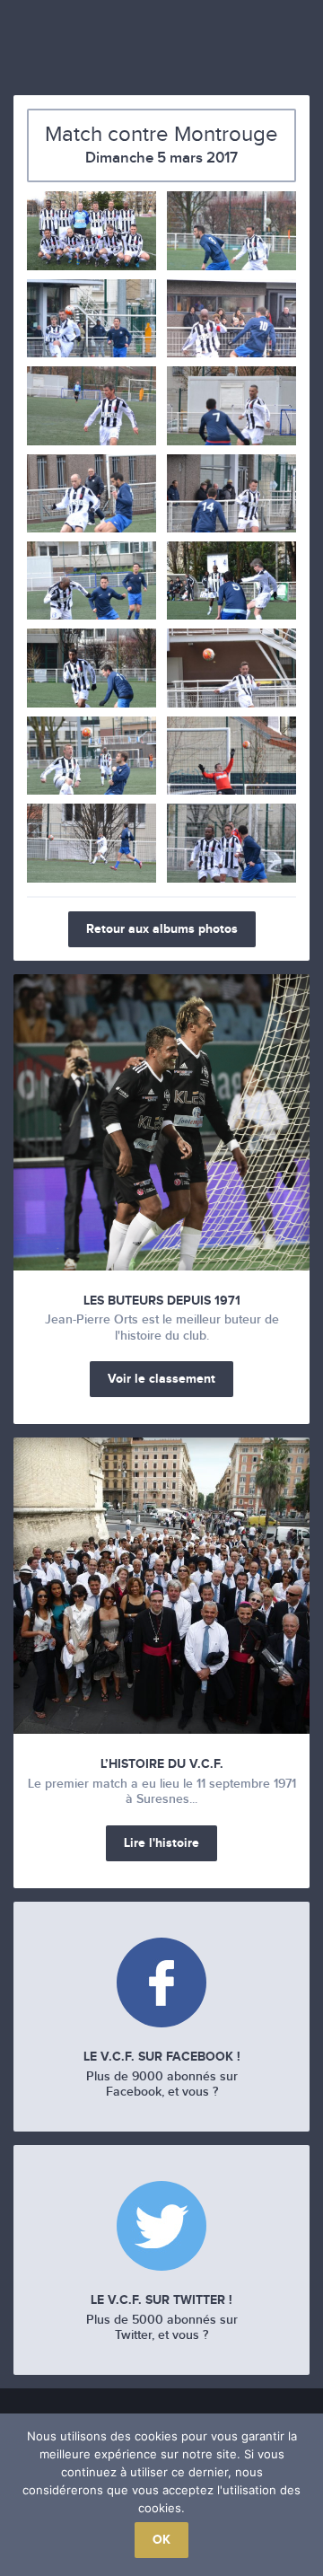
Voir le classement (161, 1379)
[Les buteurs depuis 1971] (161, 1122)
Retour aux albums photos (162, 929)
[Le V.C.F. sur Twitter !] (161, 2228)
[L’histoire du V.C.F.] (161, 1586)
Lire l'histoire (161, 1843)
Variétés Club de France (161, 43)
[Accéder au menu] (26, 50)
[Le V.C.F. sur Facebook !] (161, 1985)
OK (161, 2540)
